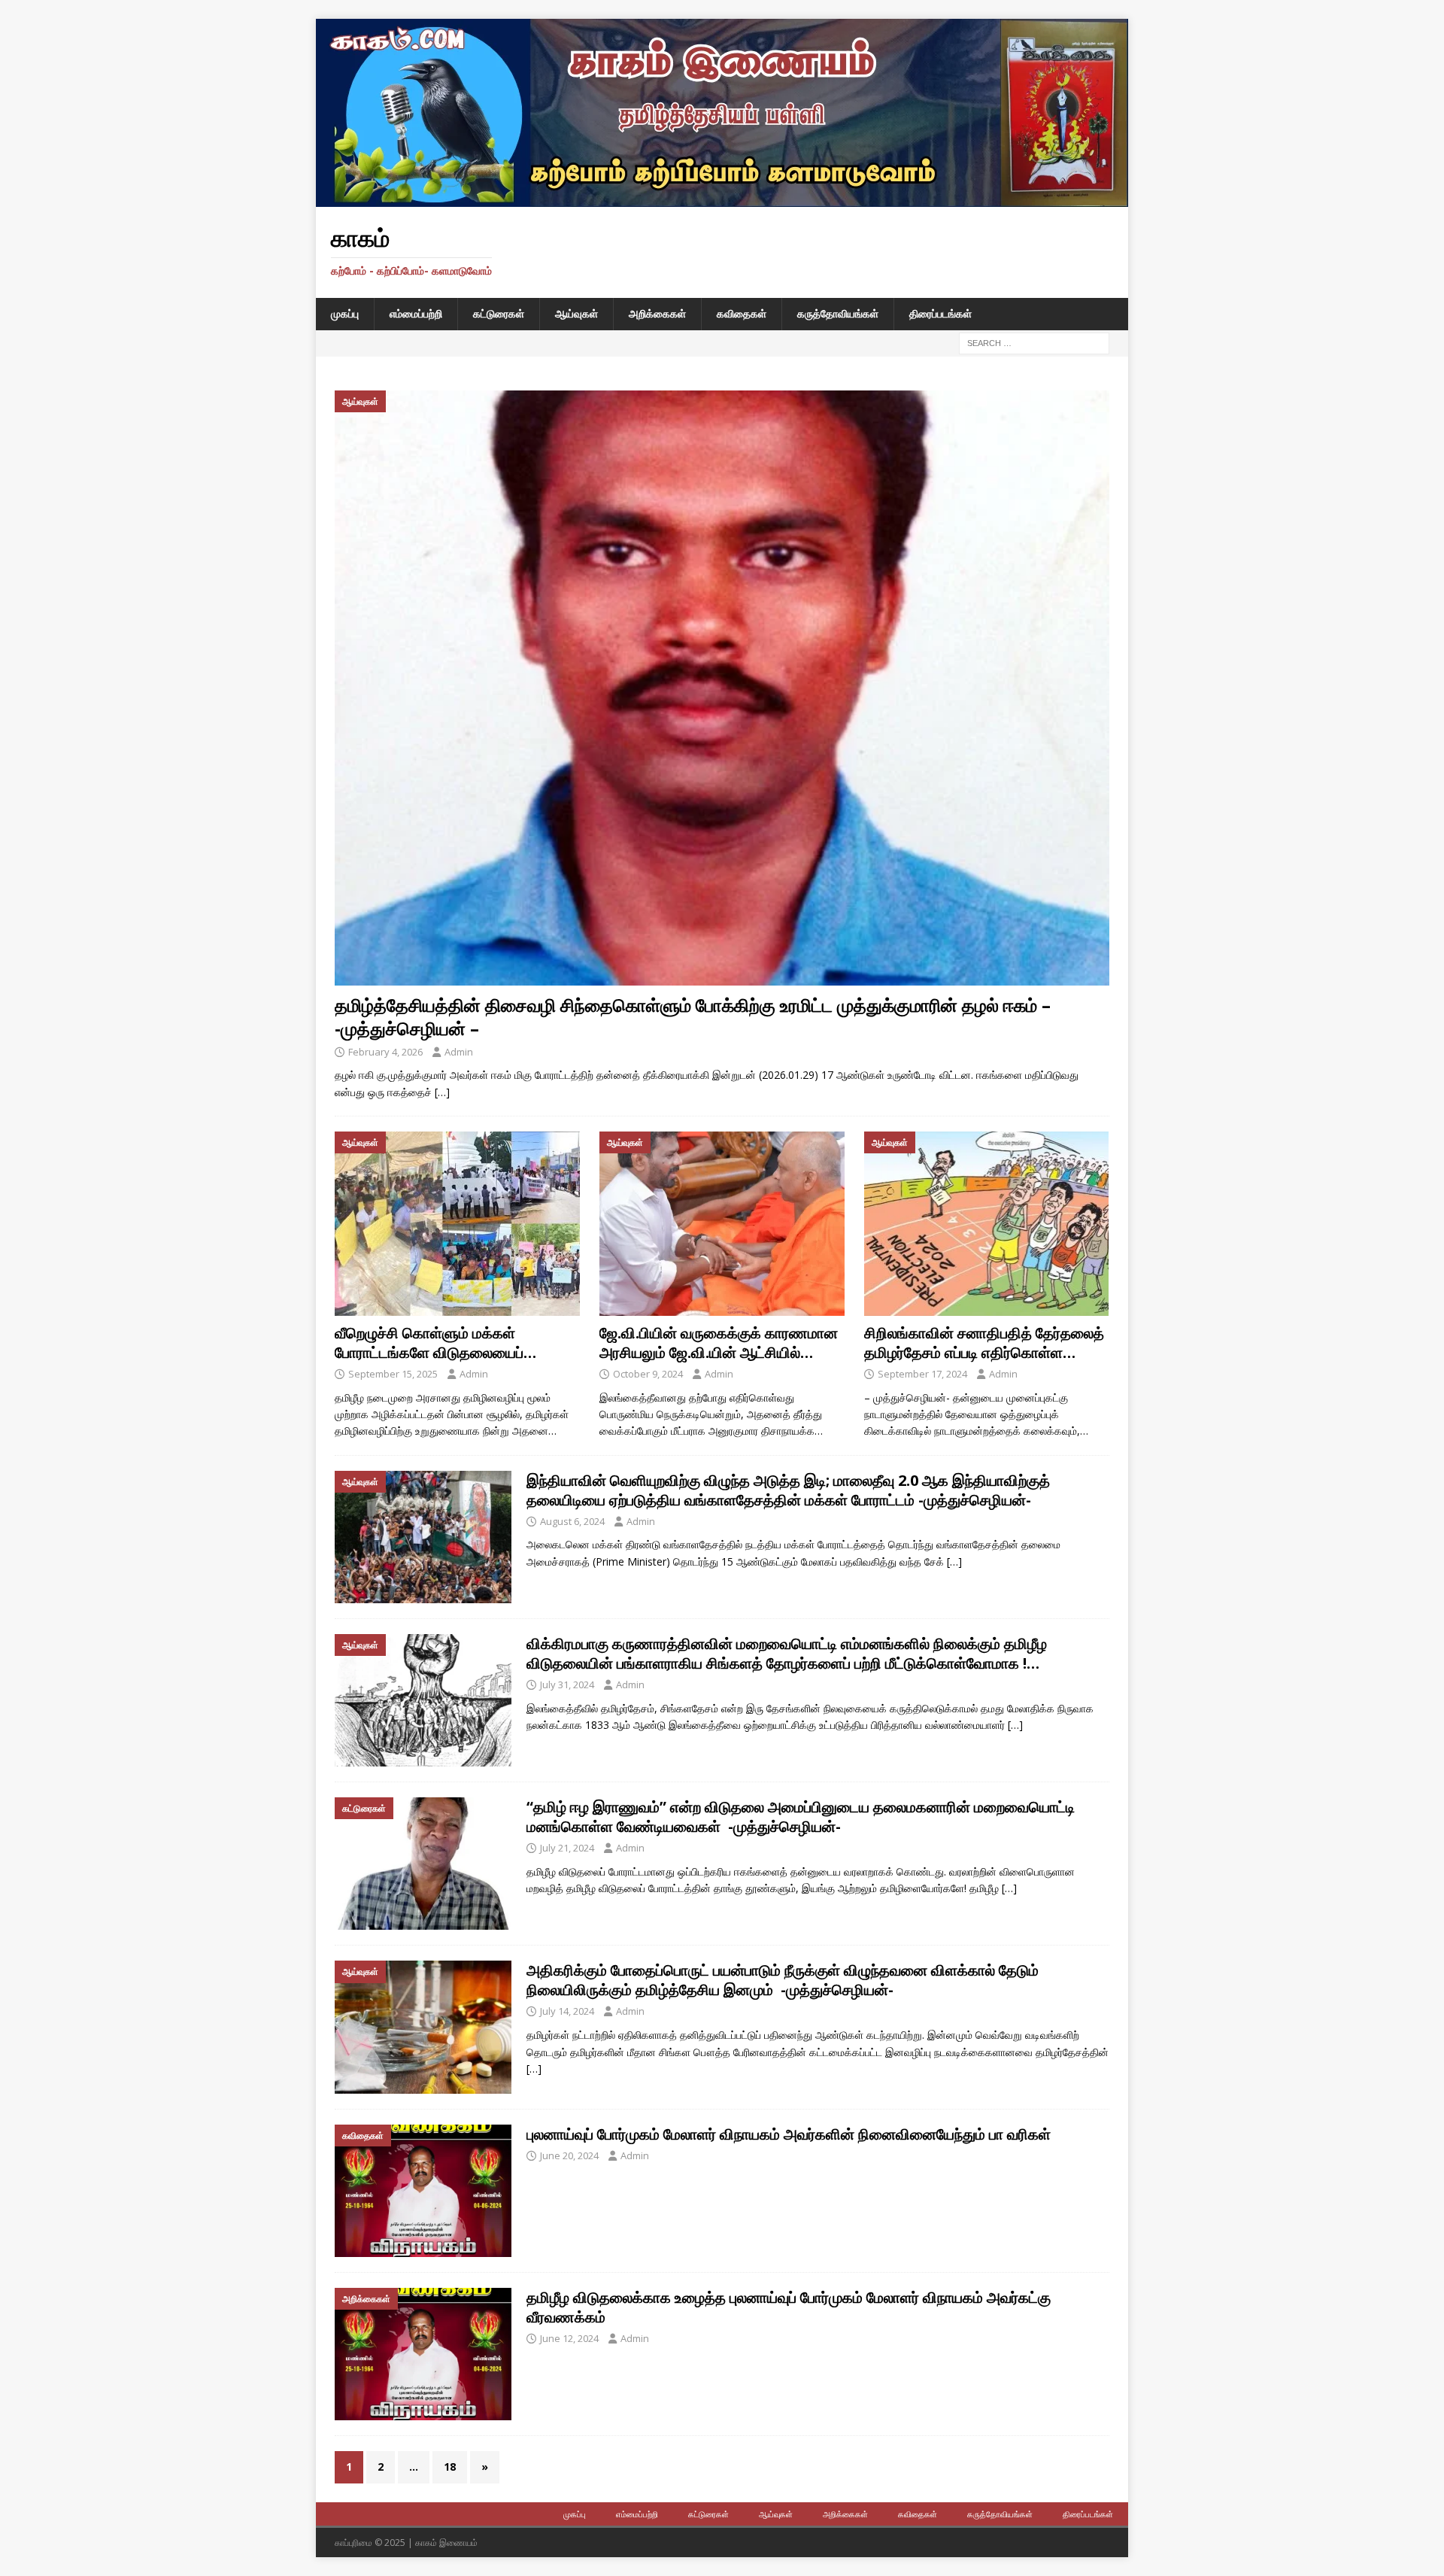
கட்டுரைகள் (499, 313)
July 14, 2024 (567, 2011)
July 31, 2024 (567, 1684)
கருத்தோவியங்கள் (838, 313)
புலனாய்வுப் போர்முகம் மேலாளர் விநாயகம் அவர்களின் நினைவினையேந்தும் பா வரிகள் (789, 2134)
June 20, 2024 (569, 2155)
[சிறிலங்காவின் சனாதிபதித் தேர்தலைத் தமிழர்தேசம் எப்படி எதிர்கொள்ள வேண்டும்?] (987, 1224)
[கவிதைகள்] (423, 2191)
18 (450, 2467)
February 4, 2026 (385, 1052)
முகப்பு (345, 313)
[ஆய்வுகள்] (423, 1537)
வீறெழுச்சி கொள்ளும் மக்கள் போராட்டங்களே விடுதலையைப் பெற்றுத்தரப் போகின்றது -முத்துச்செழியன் (429, 1362)
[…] (442, 1092)
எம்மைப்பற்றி (416, 313)
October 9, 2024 (648, 1374)
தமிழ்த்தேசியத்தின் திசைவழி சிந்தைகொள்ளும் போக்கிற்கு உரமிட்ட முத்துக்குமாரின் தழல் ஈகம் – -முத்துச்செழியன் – (693, 1016)
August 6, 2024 (572, 1521)
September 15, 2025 (393, 1374)
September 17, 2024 (922, 1374)
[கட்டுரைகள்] (423, 1864)
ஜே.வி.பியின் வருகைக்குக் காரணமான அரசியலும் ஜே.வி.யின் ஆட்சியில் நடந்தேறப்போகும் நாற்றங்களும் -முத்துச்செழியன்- (719, 1362)
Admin (459, 1052)
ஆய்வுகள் (576, 313)
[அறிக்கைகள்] (423, 2354)
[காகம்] (722, 198)
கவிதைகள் (742, 313)
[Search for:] (1034, 342)
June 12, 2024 (569, 2338)
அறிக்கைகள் (657, 313)
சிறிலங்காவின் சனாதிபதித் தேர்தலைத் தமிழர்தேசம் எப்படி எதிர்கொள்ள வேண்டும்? (984, 1352)
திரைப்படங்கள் (940, 313)
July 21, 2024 (567, 1848)
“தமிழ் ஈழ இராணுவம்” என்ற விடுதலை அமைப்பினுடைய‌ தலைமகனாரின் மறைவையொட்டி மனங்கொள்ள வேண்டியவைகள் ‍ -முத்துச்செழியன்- (801, 1817)
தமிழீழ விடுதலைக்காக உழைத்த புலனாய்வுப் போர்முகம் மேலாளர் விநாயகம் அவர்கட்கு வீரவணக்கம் (789, 2307)
